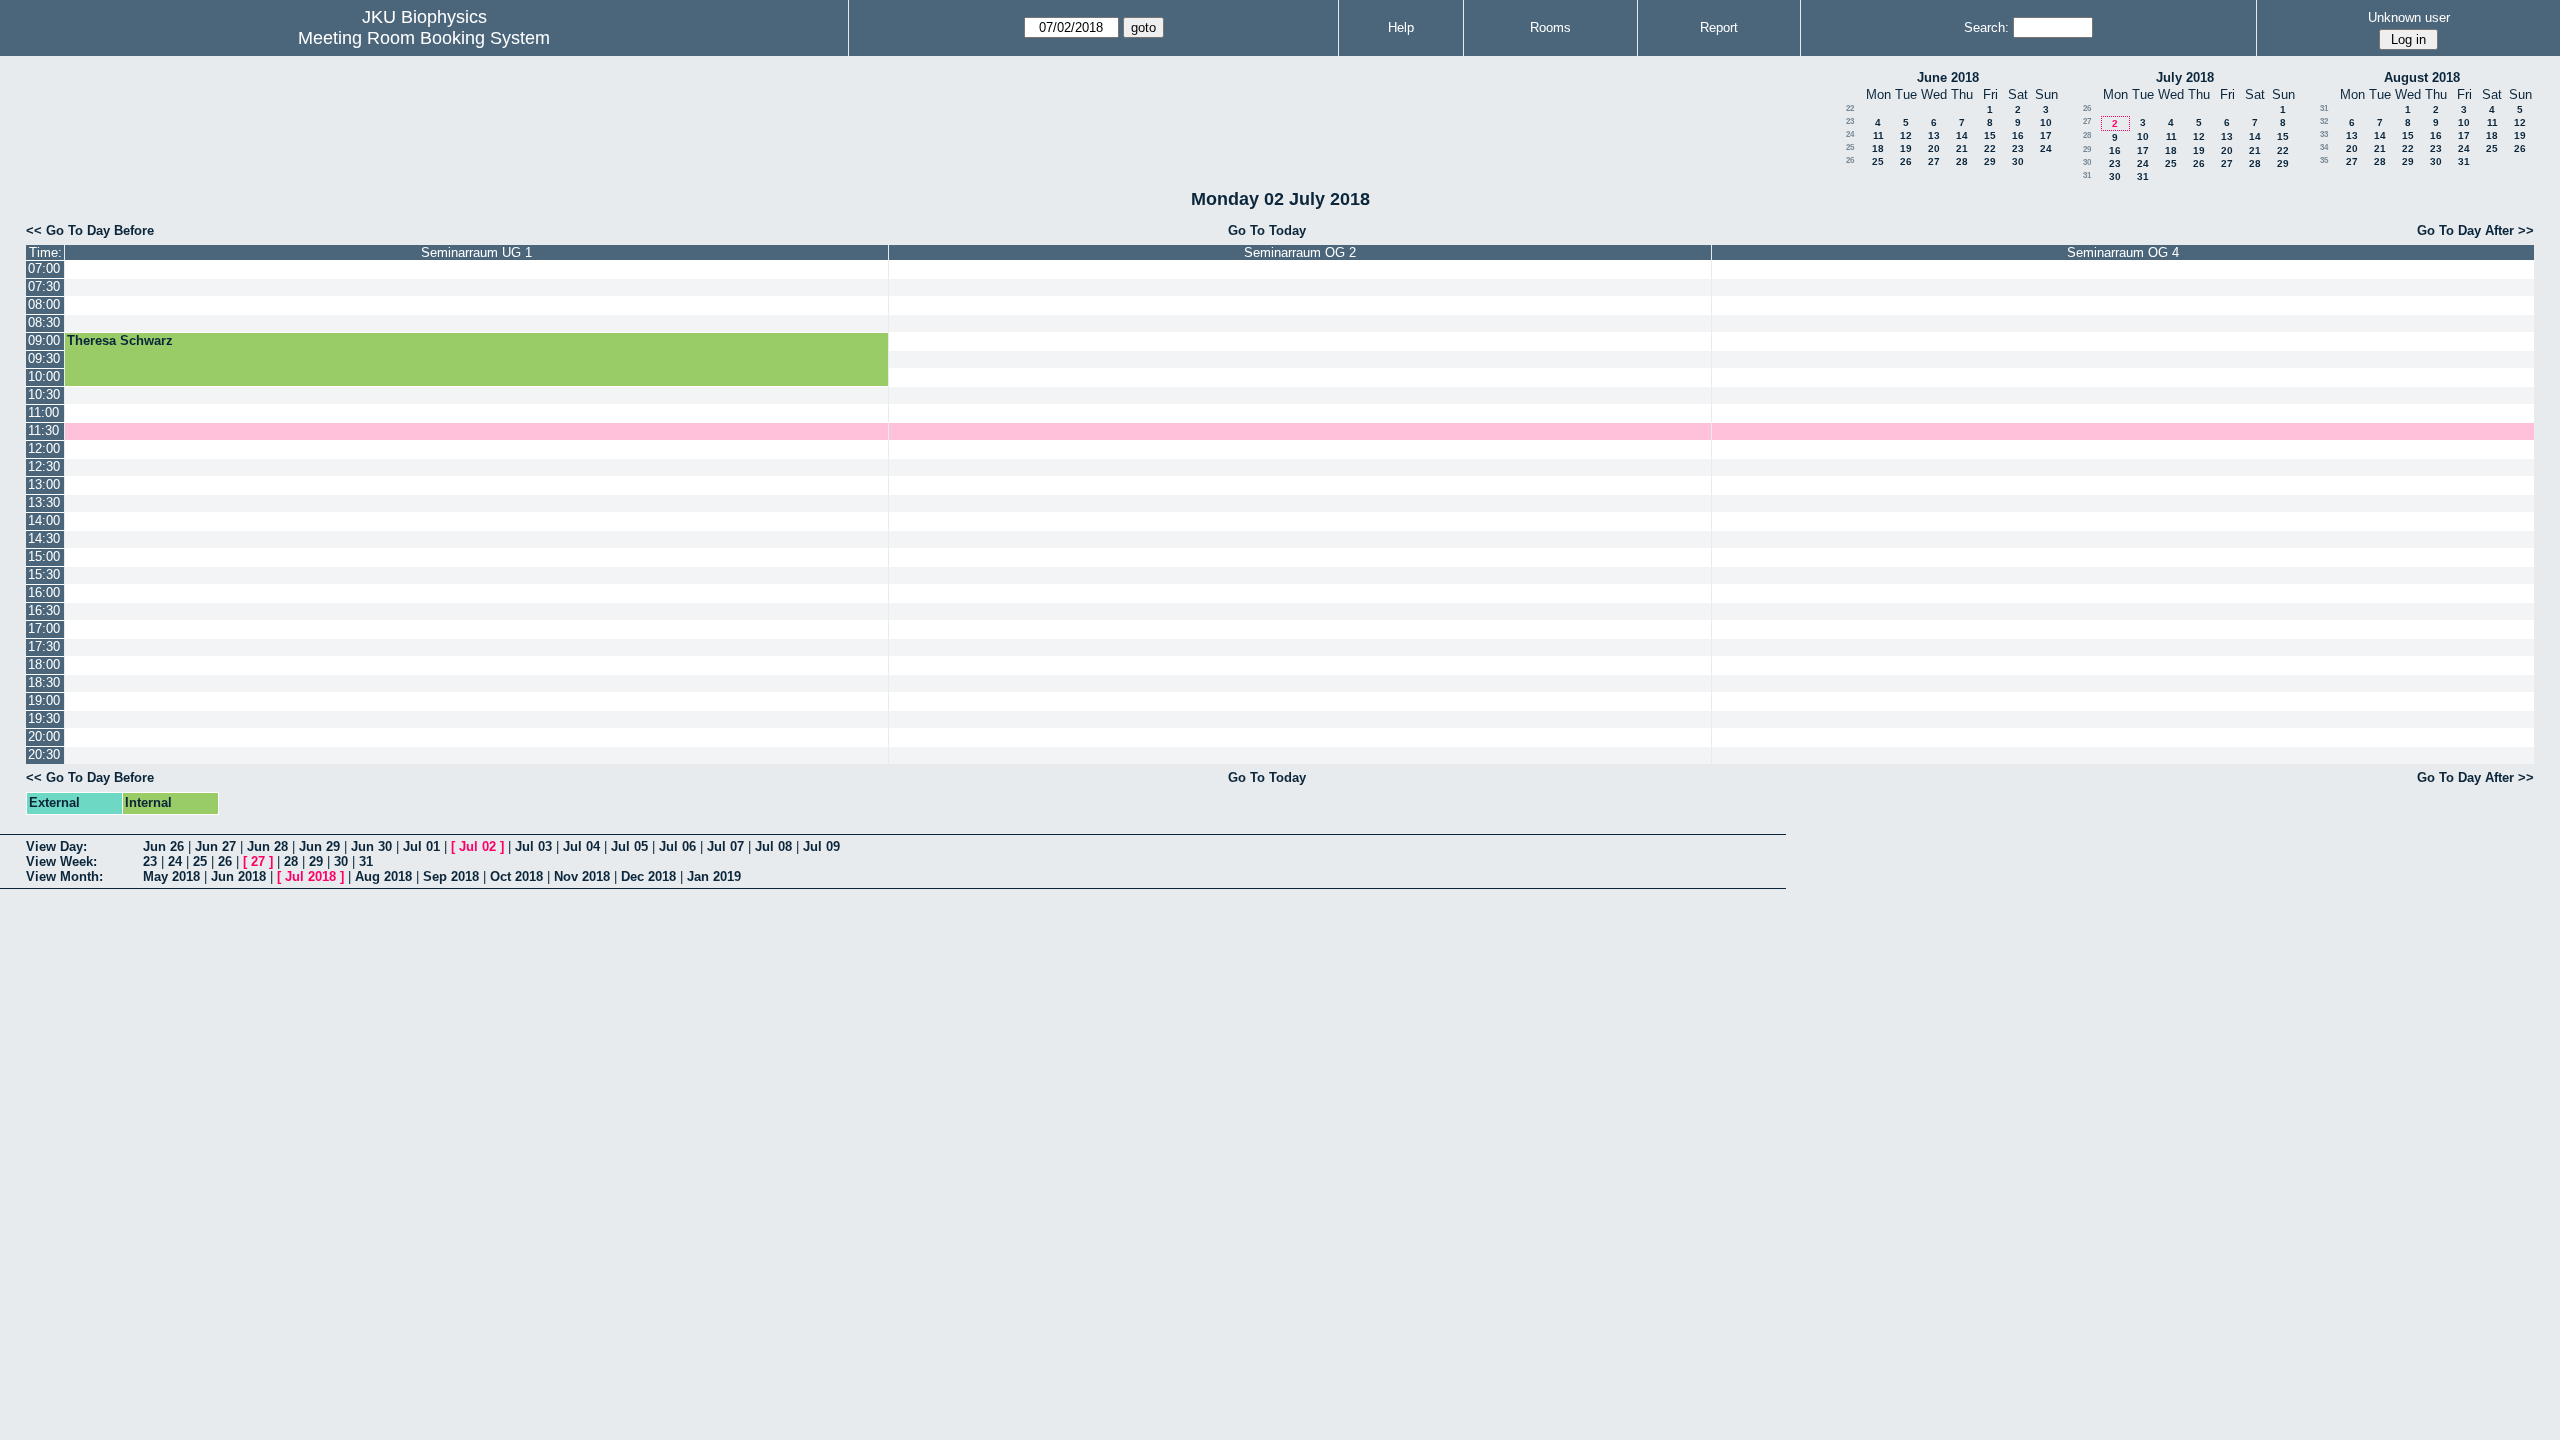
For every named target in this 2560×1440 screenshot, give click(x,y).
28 (1962, 161)
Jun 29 (319, 846)
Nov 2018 (582, 876)
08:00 (44, 304)
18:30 (44, 682)
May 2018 (171, 876)
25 (1850, 147)
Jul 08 (773, 846)
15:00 (44, 556)
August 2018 (2422, 77)
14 (1962, 135)
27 (1934, 161)
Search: (1986, 27)
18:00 (44, 664)
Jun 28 (267, 846)
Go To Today (1267, 230)
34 (2324, 147)
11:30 (43, 430)
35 (2324, 160)
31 (2087, 175)
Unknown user (2409, 17)
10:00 (44, 376)
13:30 (44, 502)
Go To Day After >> (2475, 230)
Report (1719, 27)
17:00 (44, 628)
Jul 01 (421, 846)
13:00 (44, 484)
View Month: (64, 876)
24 (1850, 134)
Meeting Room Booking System (424, 38)
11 (1878, 135)
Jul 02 (477, 846)
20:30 (44, 754)
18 (1878, 148)
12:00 (44, 448)
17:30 (44, 646)
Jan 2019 (714, 876)
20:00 (44, 736)
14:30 (44, 538)
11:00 (43, 412)
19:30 (44, 718)
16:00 (44, 592)
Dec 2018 (648, 876)
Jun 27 (215, 846)
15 (1990, 135)
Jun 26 (163, 846)
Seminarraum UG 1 (476, 252)
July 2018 (2185, 77)
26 (1850, 160)
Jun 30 (371, 846)
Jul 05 (629, 846)
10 (2046, 122)
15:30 (44, 574)
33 (2324, 134)
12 (1906, 135)
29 (1990, 161)
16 (2018, 135)
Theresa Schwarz (120, 340)
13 (1934, 135)
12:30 (44, 466)
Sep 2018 (451, 876)
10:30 (44, 394)
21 (1962, 148)
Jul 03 (533, 846)
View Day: (56, 846)
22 (1850, 108)
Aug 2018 (383, 876)
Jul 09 (821, 846)
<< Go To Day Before (90, 230)
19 (1906, 148)
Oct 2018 (516, 876)
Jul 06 (677, 846)
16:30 (44, 610)
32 (2324, 121)
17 (2046, 135)
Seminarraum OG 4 (2123, 252)
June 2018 (1948, 77)
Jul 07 (725, 846)
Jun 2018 (238, 876)
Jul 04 (581, 846)
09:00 (44, 340)
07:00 (44, 268)
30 (2018, 161)
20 (1934, 148)
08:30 (44, 322)
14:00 (44, 520)
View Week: (61, 861)
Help (1401, 27)
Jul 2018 (310, 876)
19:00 (44, 700)
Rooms (1550, 27)
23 (1850, 121)
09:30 (44, 358)
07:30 (44, 286)
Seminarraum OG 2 (1300, 252)
